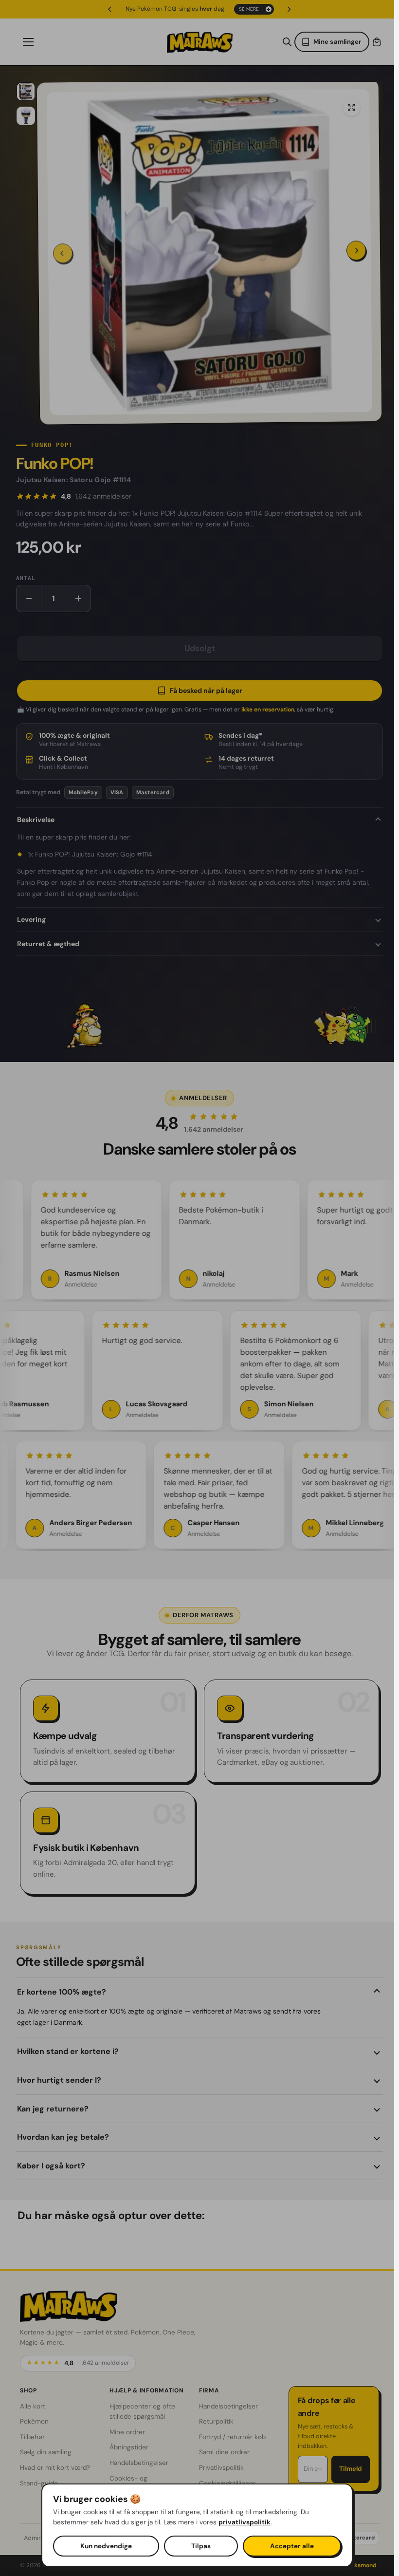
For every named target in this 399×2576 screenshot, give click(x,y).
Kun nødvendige (106, 2546)
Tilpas (201, 2546)
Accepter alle (292, 2546)
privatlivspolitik (245, 2522)
